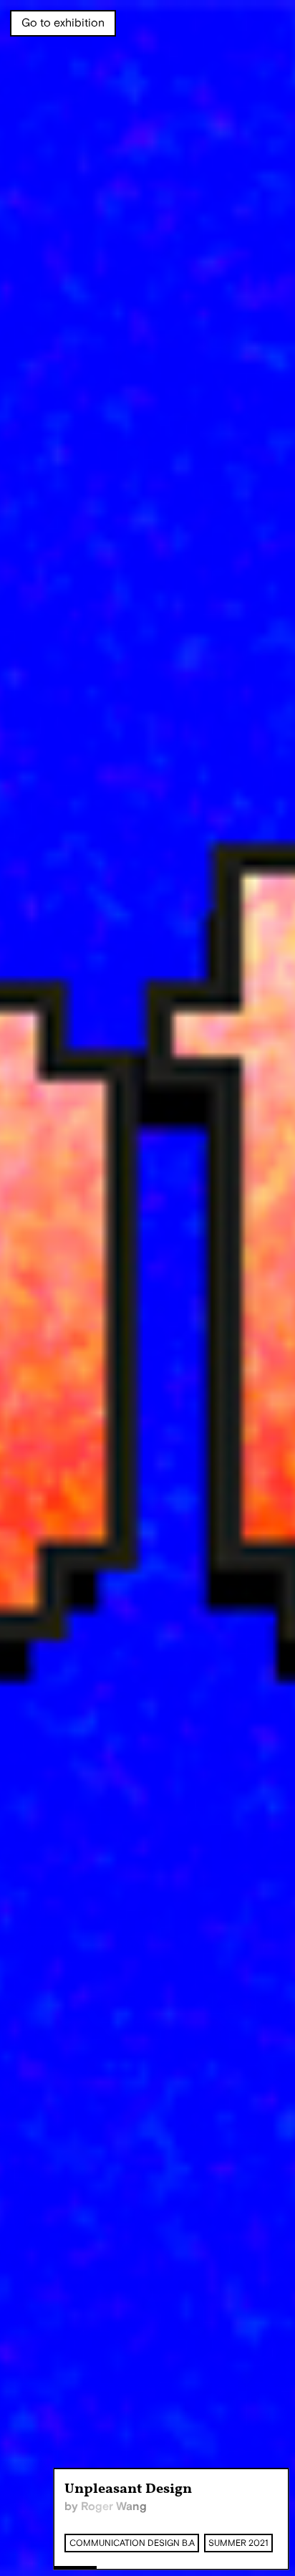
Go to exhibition (63, 23)
